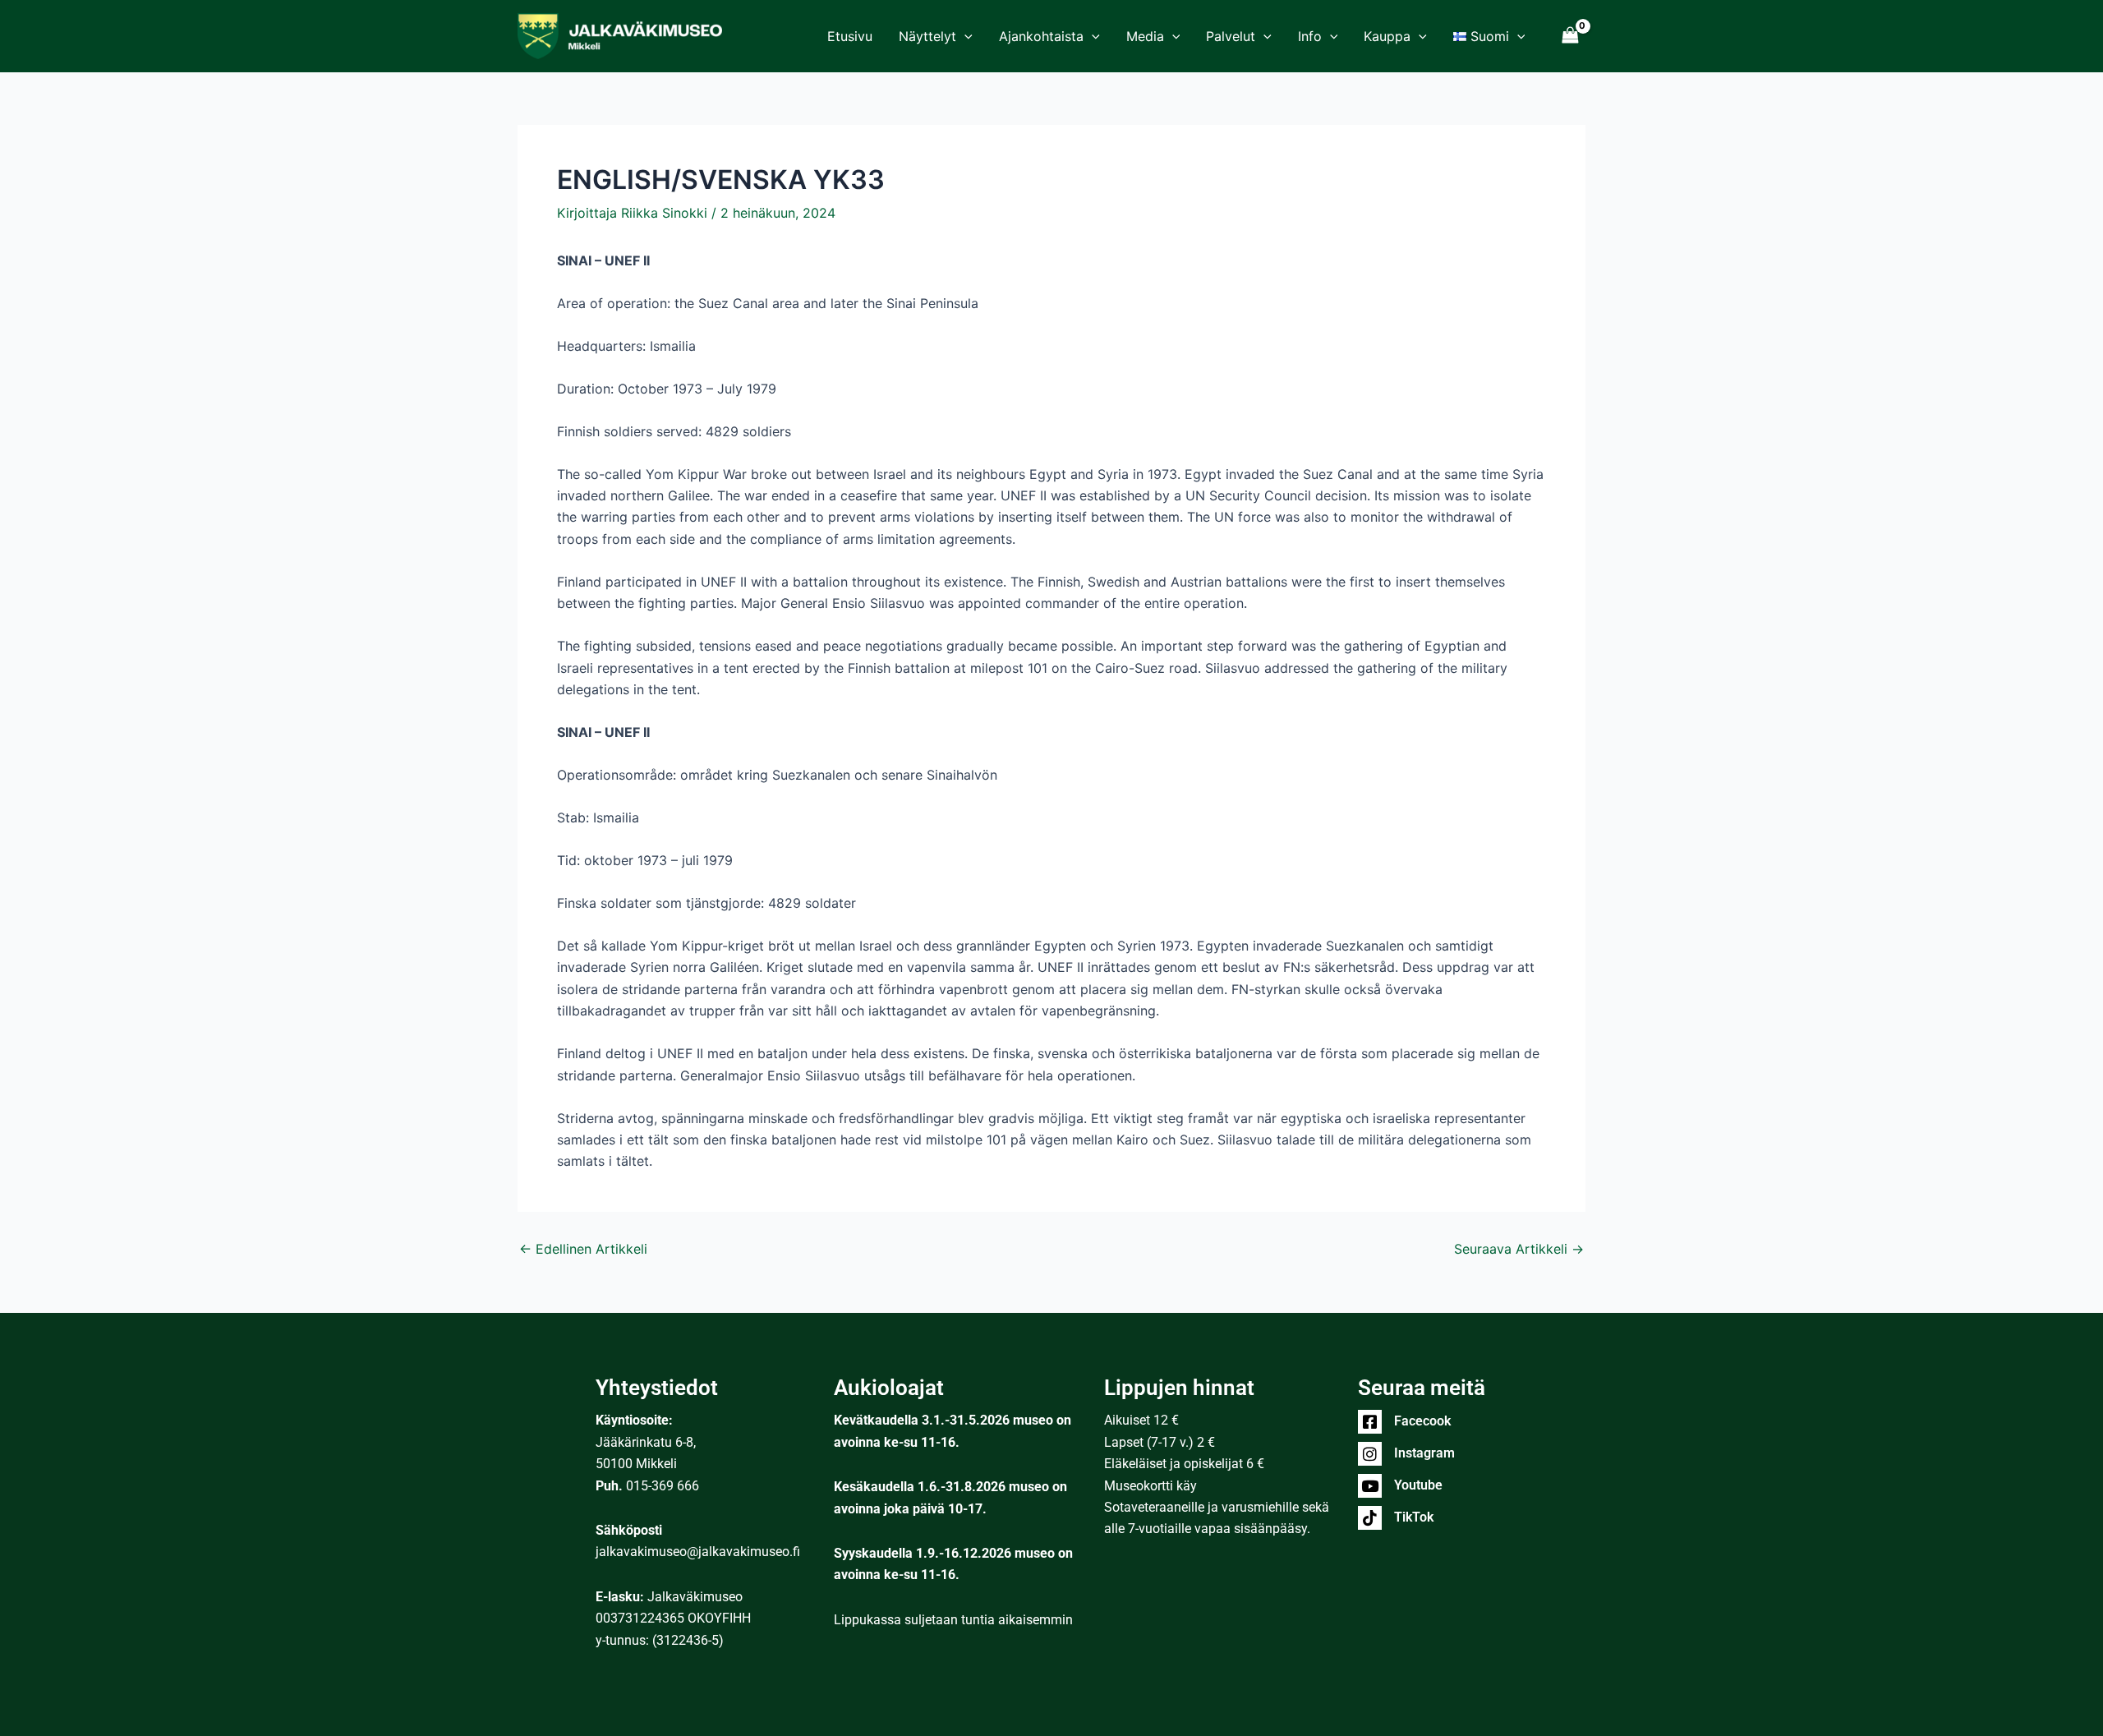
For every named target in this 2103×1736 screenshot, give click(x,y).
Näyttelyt (927, 36)
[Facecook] (1370, 1422)
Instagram (1424, 1453)
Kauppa (1387, 36)
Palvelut (1231, 36)
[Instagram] (1370, 1454)
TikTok (1414, 1517)
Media (1145, 36)
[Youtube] (1370, 1486)
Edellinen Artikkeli (583, 1249)
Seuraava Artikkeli (1519, 1249)
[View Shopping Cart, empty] (1570, 36)
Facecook (1422, 1421)
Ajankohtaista (1041, 36)
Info (1310, 36)
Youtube (1418, 1485)
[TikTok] (1370, 1518)
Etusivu (850, 36)
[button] (964, 36)
